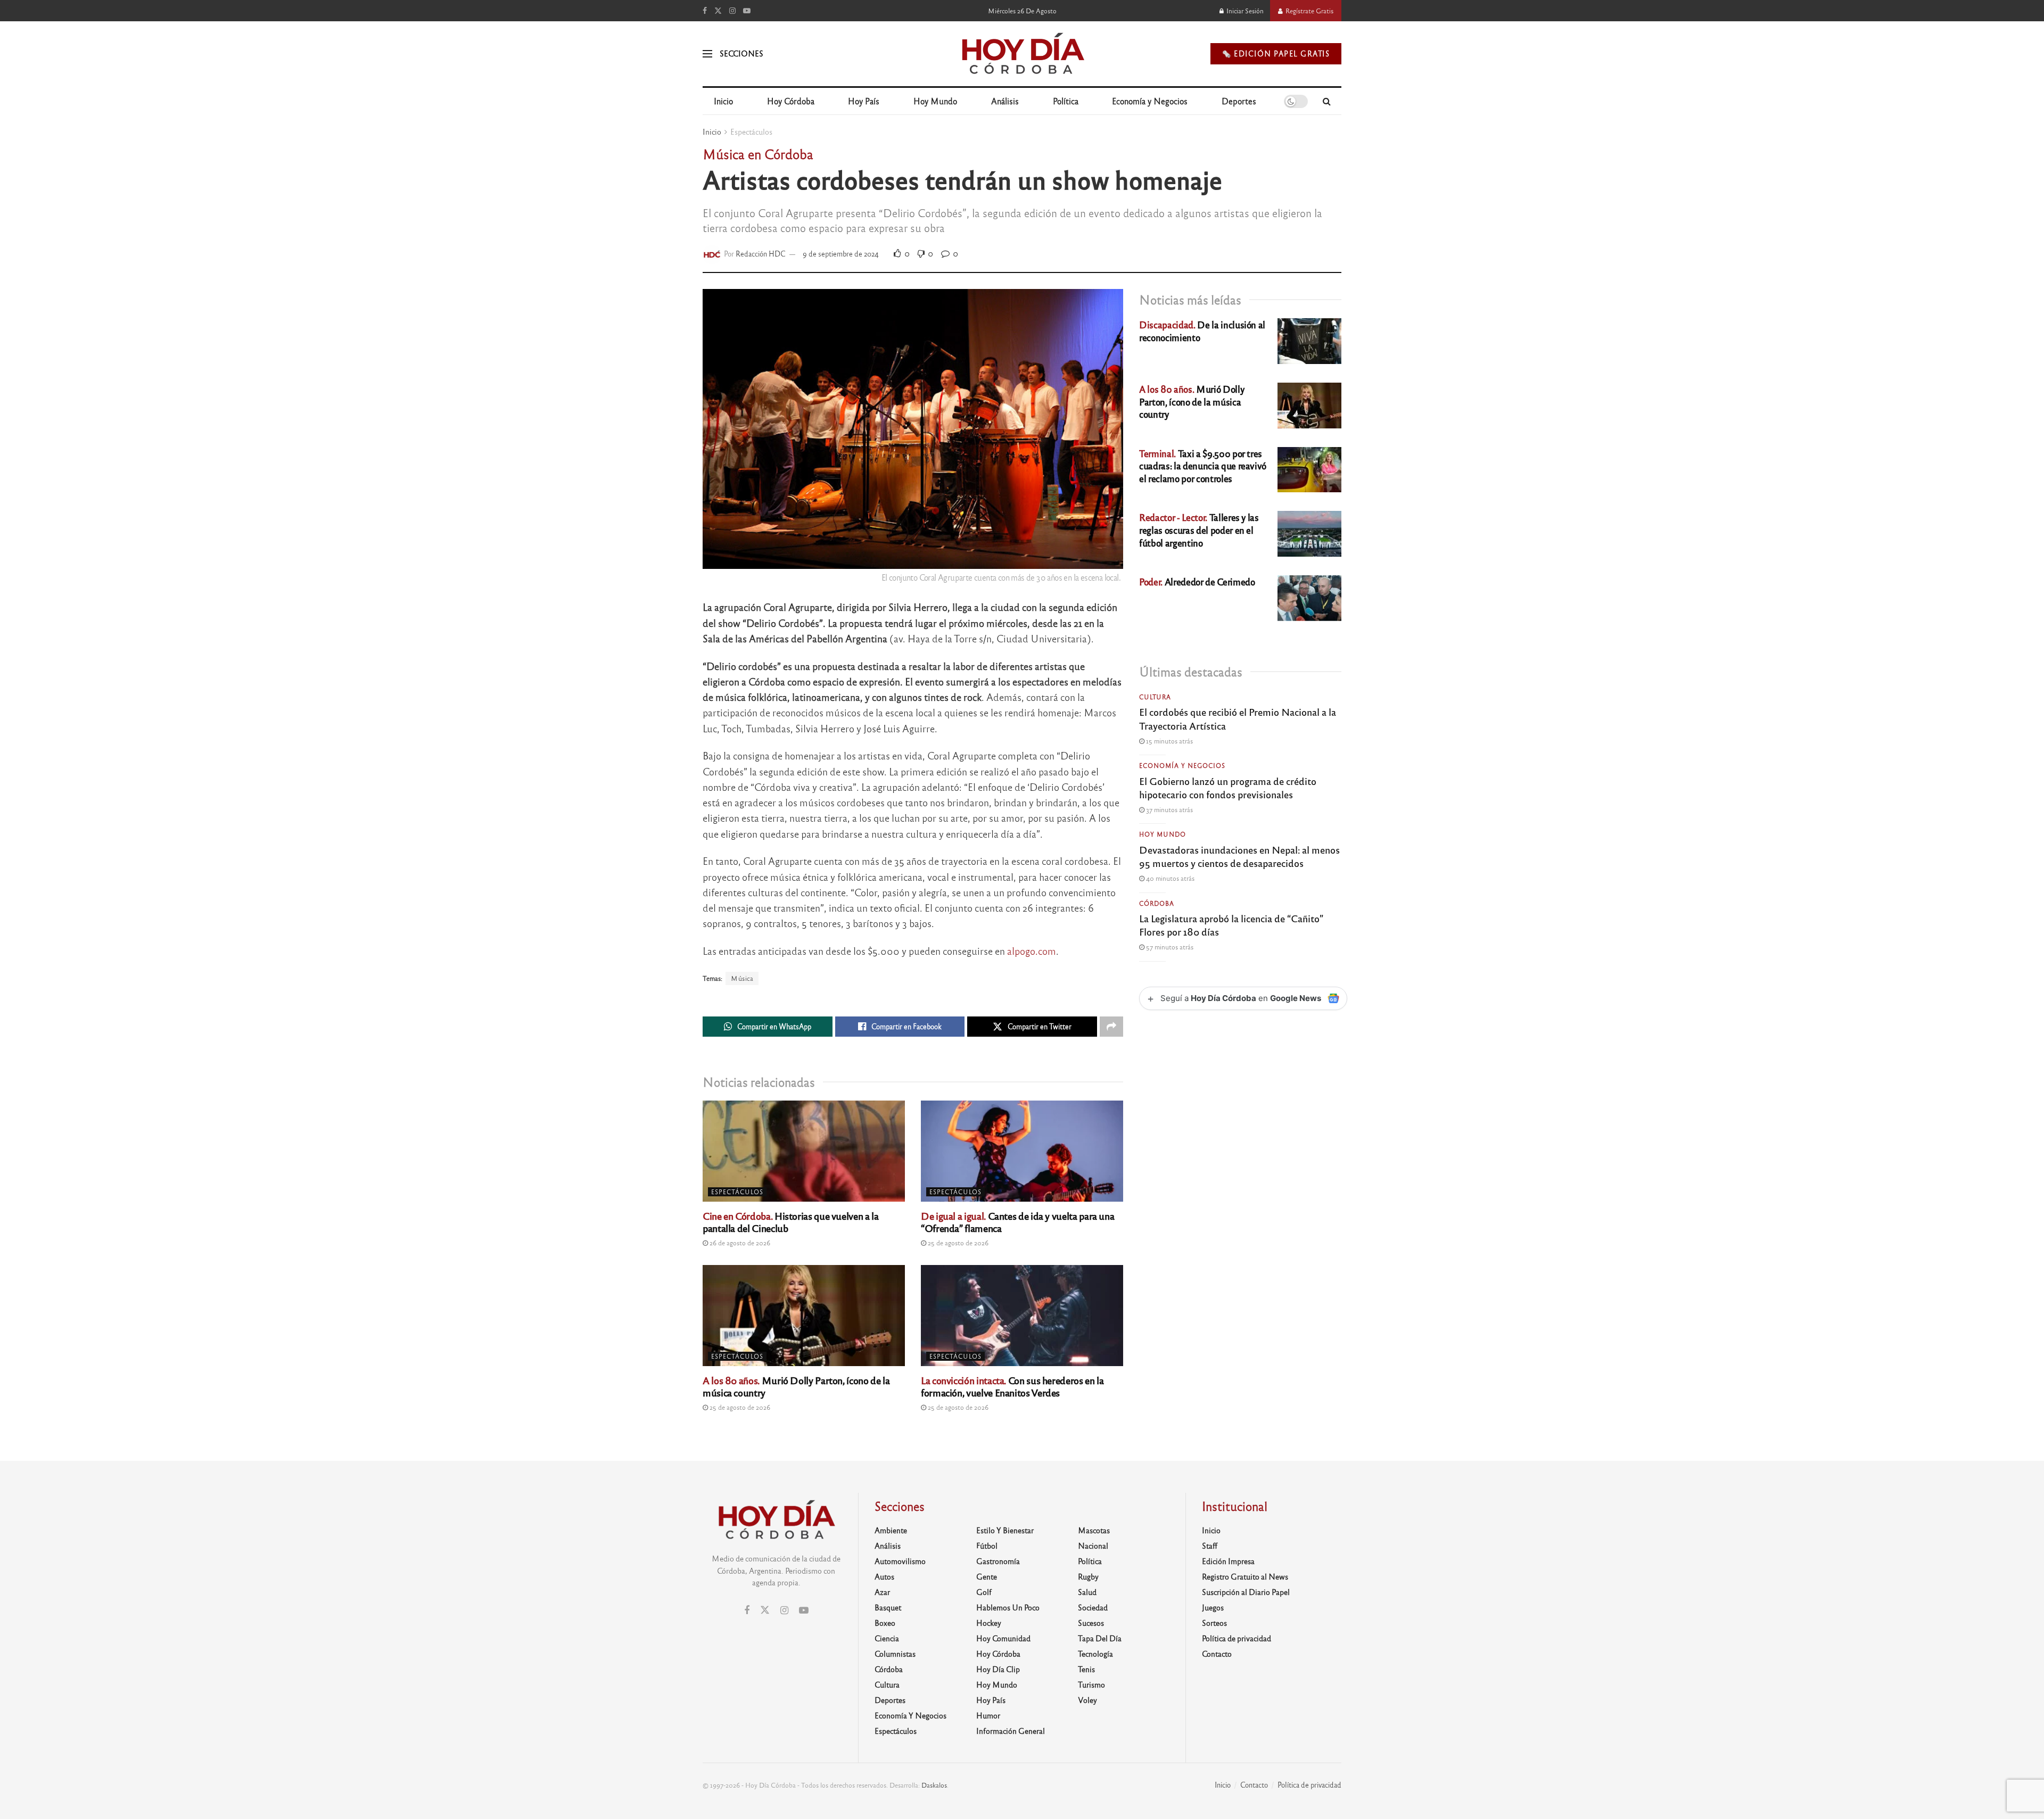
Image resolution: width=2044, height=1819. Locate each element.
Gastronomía (998, 1561)
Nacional (1093, 1545)
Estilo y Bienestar (1005, 1530)
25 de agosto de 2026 (957, 1243)
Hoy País (864, 101)
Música (742, 978)
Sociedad (1093, 1607)
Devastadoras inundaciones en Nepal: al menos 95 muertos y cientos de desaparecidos (1239, 856)
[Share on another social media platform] (1111, 1027)
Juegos (1213, 1607)
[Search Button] (1327, 101)
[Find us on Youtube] (747, 11)
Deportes (1239, 101)
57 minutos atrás (1169, 947)
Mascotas (1094, 1530)
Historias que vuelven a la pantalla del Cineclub (791, 1222)
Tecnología (1095, 1653)
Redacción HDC (761, 254)
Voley (1087, 1700)
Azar (882, 1592)
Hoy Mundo (935, 101)
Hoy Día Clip (998, 1669)
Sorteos (1214, 1623)
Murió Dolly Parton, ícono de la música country (796, 1386)
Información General (1011, 1731)
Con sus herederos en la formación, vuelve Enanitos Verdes (1012, 1386)
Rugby (1088, 1576)
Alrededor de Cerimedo (1197, 581)
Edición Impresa (1228, 1561)
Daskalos (934, 1785)
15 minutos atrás (1169, 741)
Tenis (1086, 1669)
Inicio (723, 101)
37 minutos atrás (1169, 809)
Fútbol (987, 1545)
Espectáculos (751, 131)
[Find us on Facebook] (705, 11)
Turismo (1091, 1684)
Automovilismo (900, 1561)
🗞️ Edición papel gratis (1276, 53)
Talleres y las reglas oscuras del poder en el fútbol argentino (1199, 530)
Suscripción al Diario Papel (1246, 1592)
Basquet (888, 1607)
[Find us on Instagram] (732, 11)
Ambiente (891, 1530)
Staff (1210, 1545)
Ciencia (887, 1638)
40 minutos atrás (1169, 878)
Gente (987, 1576)
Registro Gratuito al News (1245, 1576)
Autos (884, 1576)
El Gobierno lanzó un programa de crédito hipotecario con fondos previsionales (1228, 787)
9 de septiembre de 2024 (841, 254)
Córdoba (1157, 903)
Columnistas (895, 1653)
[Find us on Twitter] (718, 11)
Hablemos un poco (1008, 1607)
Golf (984, 1592)
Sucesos (1091, 1623)
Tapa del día (1100, 1638)
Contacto (1217, 1653)
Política (1066, 101)
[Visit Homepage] (1022, 54)
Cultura (1155, 697)
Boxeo (885, 1623)
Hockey (989, 1623)
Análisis (1005, 101)
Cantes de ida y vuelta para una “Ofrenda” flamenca (1017, 1222)
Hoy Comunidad (1003, 1638)
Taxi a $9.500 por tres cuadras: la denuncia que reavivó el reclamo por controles (1203, 466)
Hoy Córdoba (791, 101)
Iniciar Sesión (1244, 11)
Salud (1087, 1592)
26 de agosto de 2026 (739, 1243)
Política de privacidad (1237, 1638)
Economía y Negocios (1150, 101)
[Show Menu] (707, 54)
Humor (988, 1715)
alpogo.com (1032, 951)
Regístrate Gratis (1309, 11)
